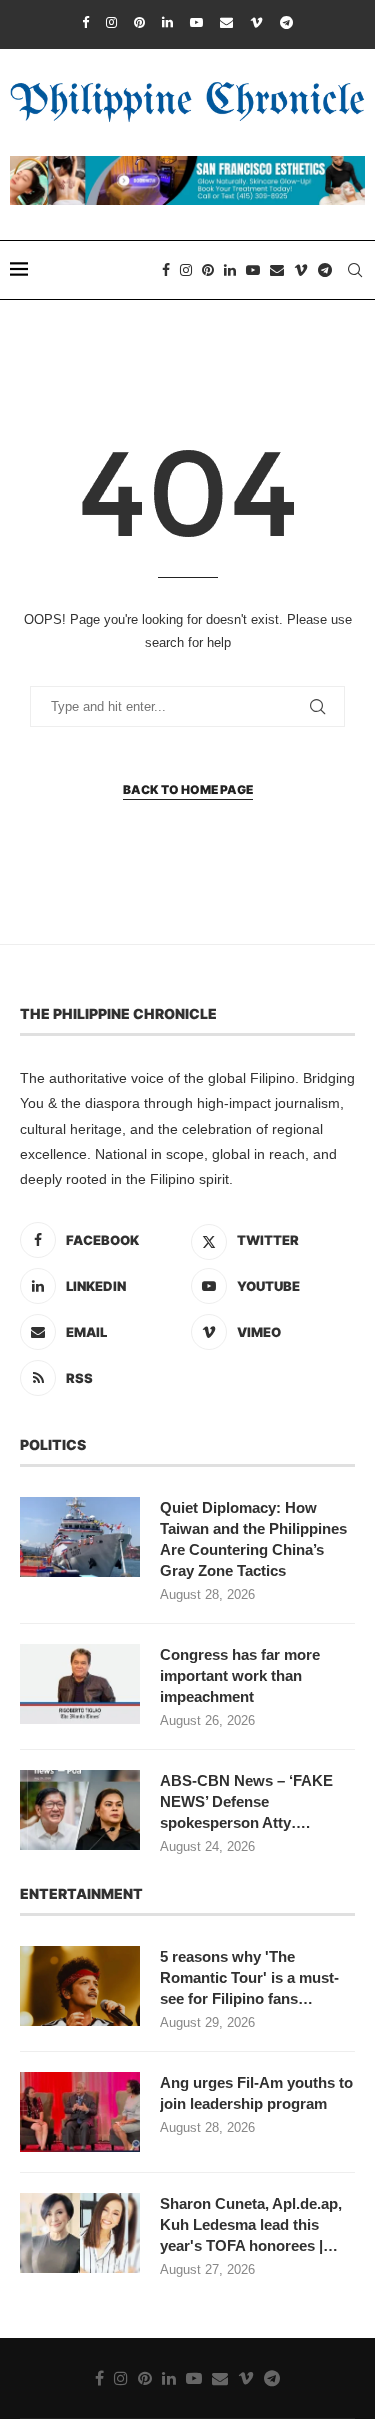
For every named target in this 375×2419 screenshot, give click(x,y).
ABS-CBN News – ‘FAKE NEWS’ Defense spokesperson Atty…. (246, 1801)
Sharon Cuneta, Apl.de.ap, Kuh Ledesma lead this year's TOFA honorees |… (251, 2224)
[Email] (226, 22)
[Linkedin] (167, 22)
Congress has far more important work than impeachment (240, 1675)
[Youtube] (196, 22)
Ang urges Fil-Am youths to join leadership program (256, 2093)
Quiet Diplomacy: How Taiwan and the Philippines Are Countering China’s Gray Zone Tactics (253, 1539)
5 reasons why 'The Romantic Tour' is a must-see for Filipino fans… (249, 1977)
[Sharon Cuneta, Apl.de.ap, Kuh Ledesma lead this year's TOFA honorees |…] (80, 2233)
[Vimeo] (256, 22)
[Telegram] (286, 22)
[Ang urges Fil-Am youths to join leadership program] (80, 2112)
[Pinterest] (139, 22)
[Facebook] (85, 22)
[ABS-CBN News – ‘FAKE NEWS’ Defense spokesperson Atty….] (80, 1810)
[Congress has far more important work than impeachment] (80, 1684)
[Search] (355, 270)
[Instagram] (111, 22)
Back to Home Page (188, 789)
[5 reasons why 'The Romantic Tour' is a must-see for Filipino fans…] (80, 1986)
